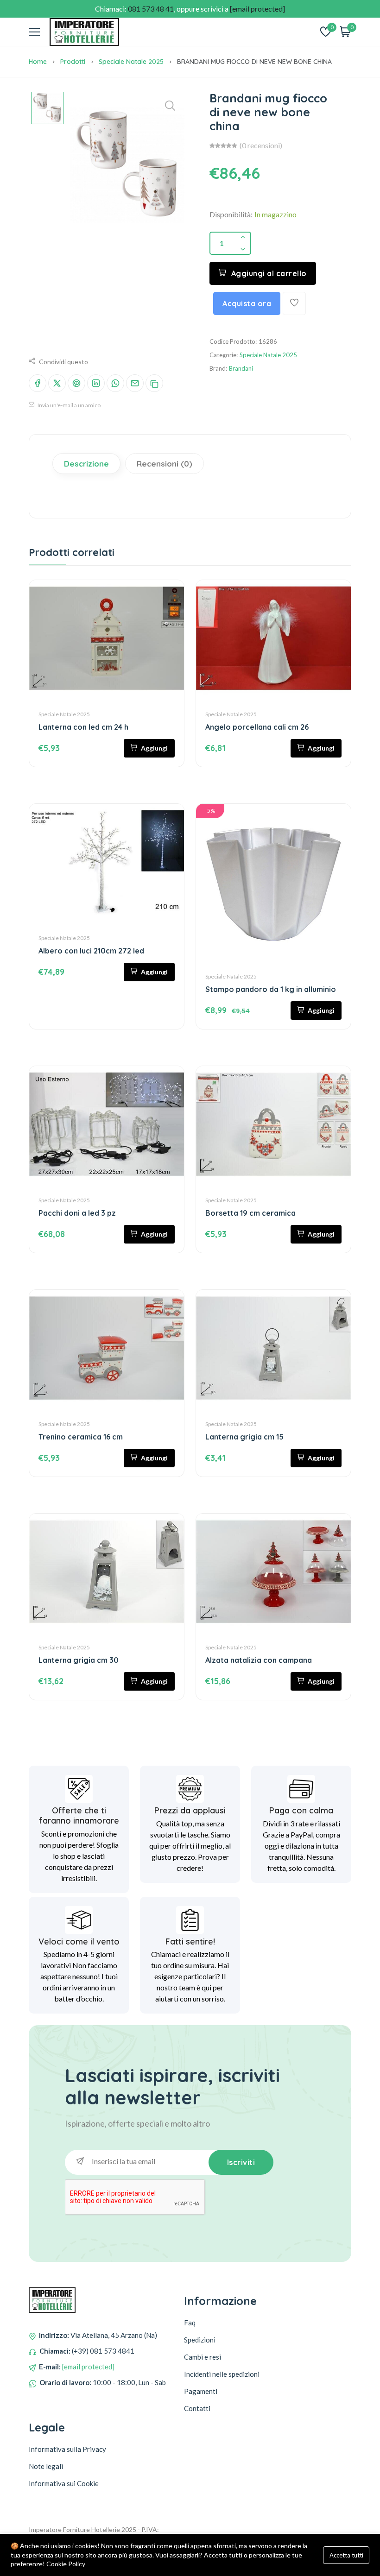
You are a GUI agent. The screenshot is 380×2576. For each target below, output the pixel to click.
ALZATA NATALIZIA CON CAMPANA (259, 1660)
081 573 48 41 (151, 9)
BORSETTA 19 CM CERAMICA (250, 1213)
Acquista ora (247, 303)
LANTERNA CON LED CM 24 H (83, 727)
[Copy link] (154, 383)
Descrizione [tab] (86, 464)
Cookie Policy (66, 2564)
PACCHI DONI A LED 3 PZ (77, 1213)
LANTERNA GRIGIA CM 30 (79, 1660)
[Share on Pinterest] (76, 383)
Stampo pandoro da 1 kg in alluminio (271, 989)
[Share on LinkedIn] (96, 383)
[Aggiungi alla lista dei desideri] (294, 303)
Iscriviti (241, 2162)
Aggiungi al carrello (269, 273)
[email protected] (88, 2367)
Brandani (241, 368)
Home (38, 62)
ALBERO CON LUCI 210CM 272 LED (91, 951)
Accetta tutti (346, 2555)
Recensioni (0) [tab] (165, 464)
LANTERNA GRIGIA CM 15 (244, 1437)
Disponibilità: (231, 214)
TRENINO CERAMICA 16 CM (81, 1437)
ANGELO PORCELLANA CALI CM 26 (257, 727)
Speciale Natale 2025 (131, 62)
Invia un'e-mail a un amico (69, 405)
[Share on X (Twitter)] (57, 383)
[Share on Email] (135, 383)
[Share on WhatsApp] (115, 383)
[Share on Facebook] (38, 383)
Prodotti (73, 62)
